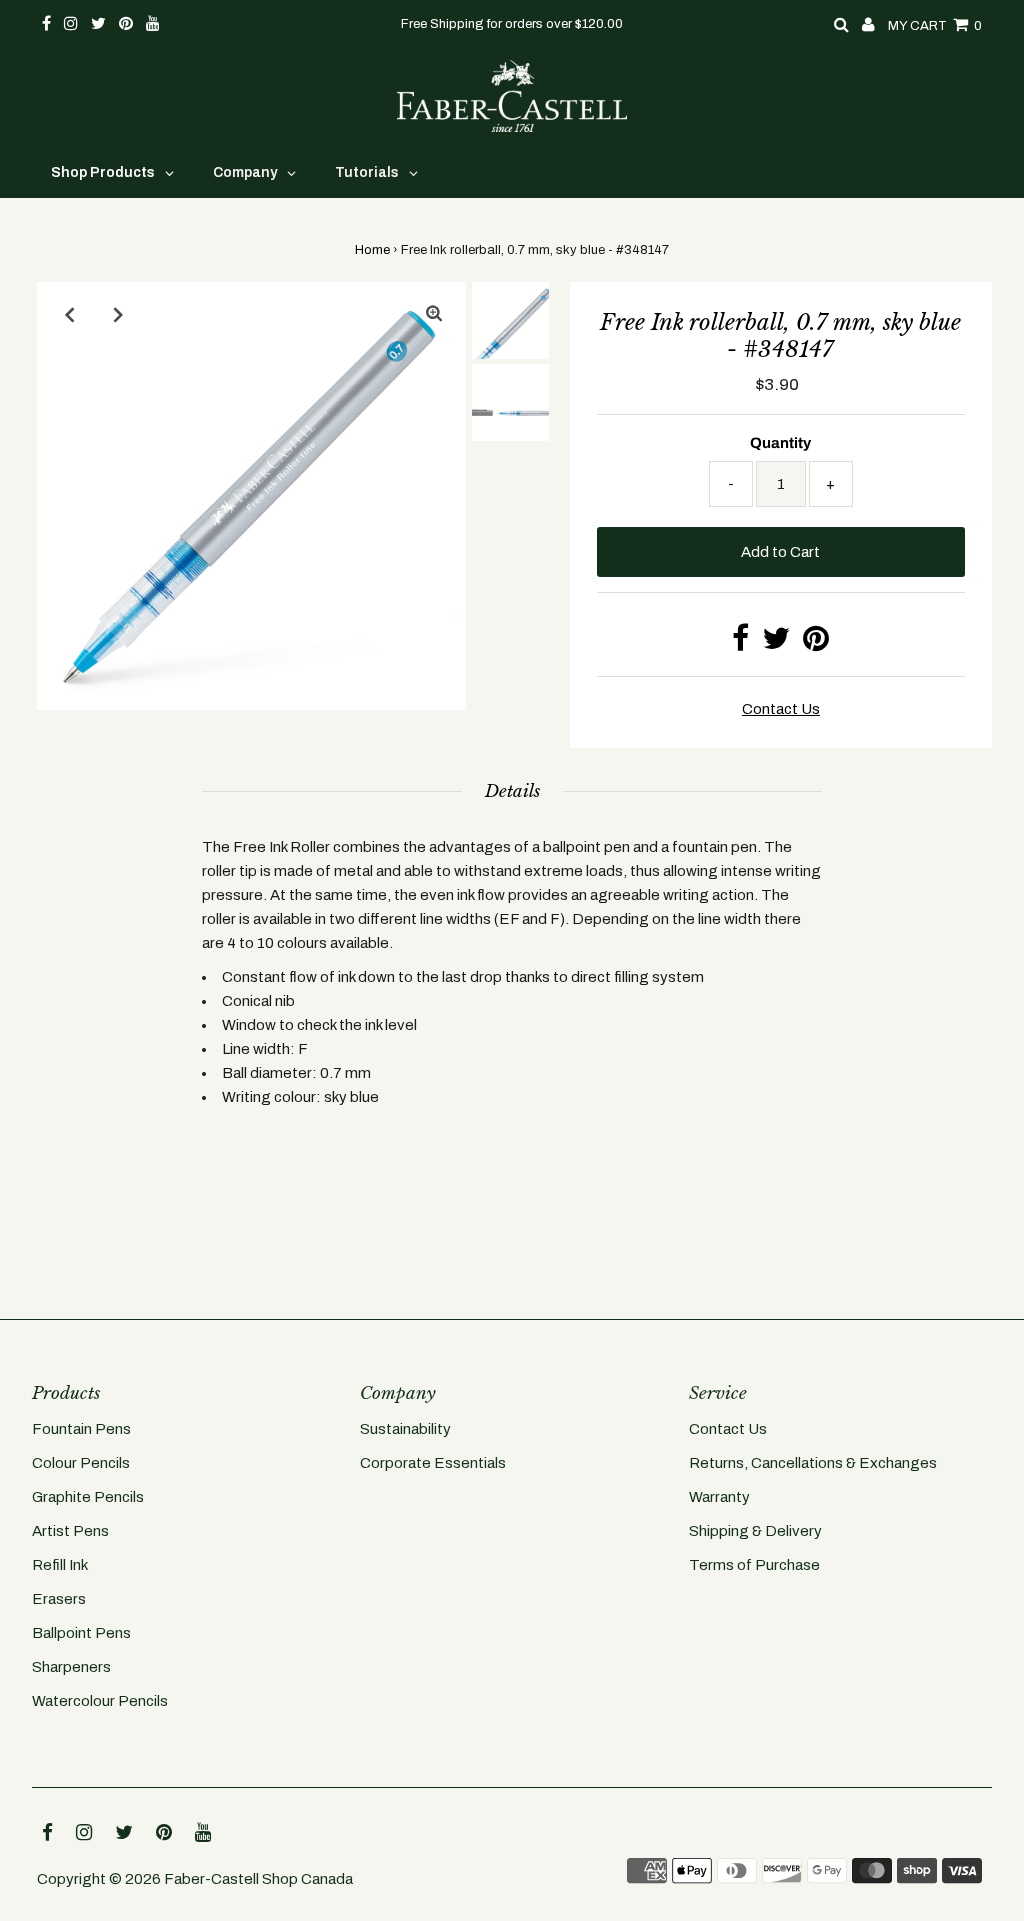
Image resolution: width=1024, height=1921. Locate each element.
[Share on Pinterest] (816, 644)
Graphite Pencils (88, 1497)
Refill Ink (60, 1565)
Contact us (781, 709)
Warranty (719, 1497)
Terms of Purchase (754, 1565)
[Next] (118, 314)
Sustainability (405, 1429)
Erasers (59, 1599)
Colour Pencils (81, 1463)
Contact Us (728, 1429)
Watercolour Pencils (100, 1701)
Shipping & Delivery (755, 1531)
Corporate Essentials (433, 1463)
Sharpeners (71, 1667)
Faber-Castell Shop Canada (258, 1879)
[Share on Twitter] (776, 644)
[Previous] (69, 314)
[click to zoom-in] (434, 314)
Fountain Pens (81, 1429)
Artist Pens (70, 1531)
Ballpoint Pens (81, 1633)
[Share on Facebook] (740, 644)
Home (372, 250)
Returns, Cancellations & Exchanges (813, 1463)
